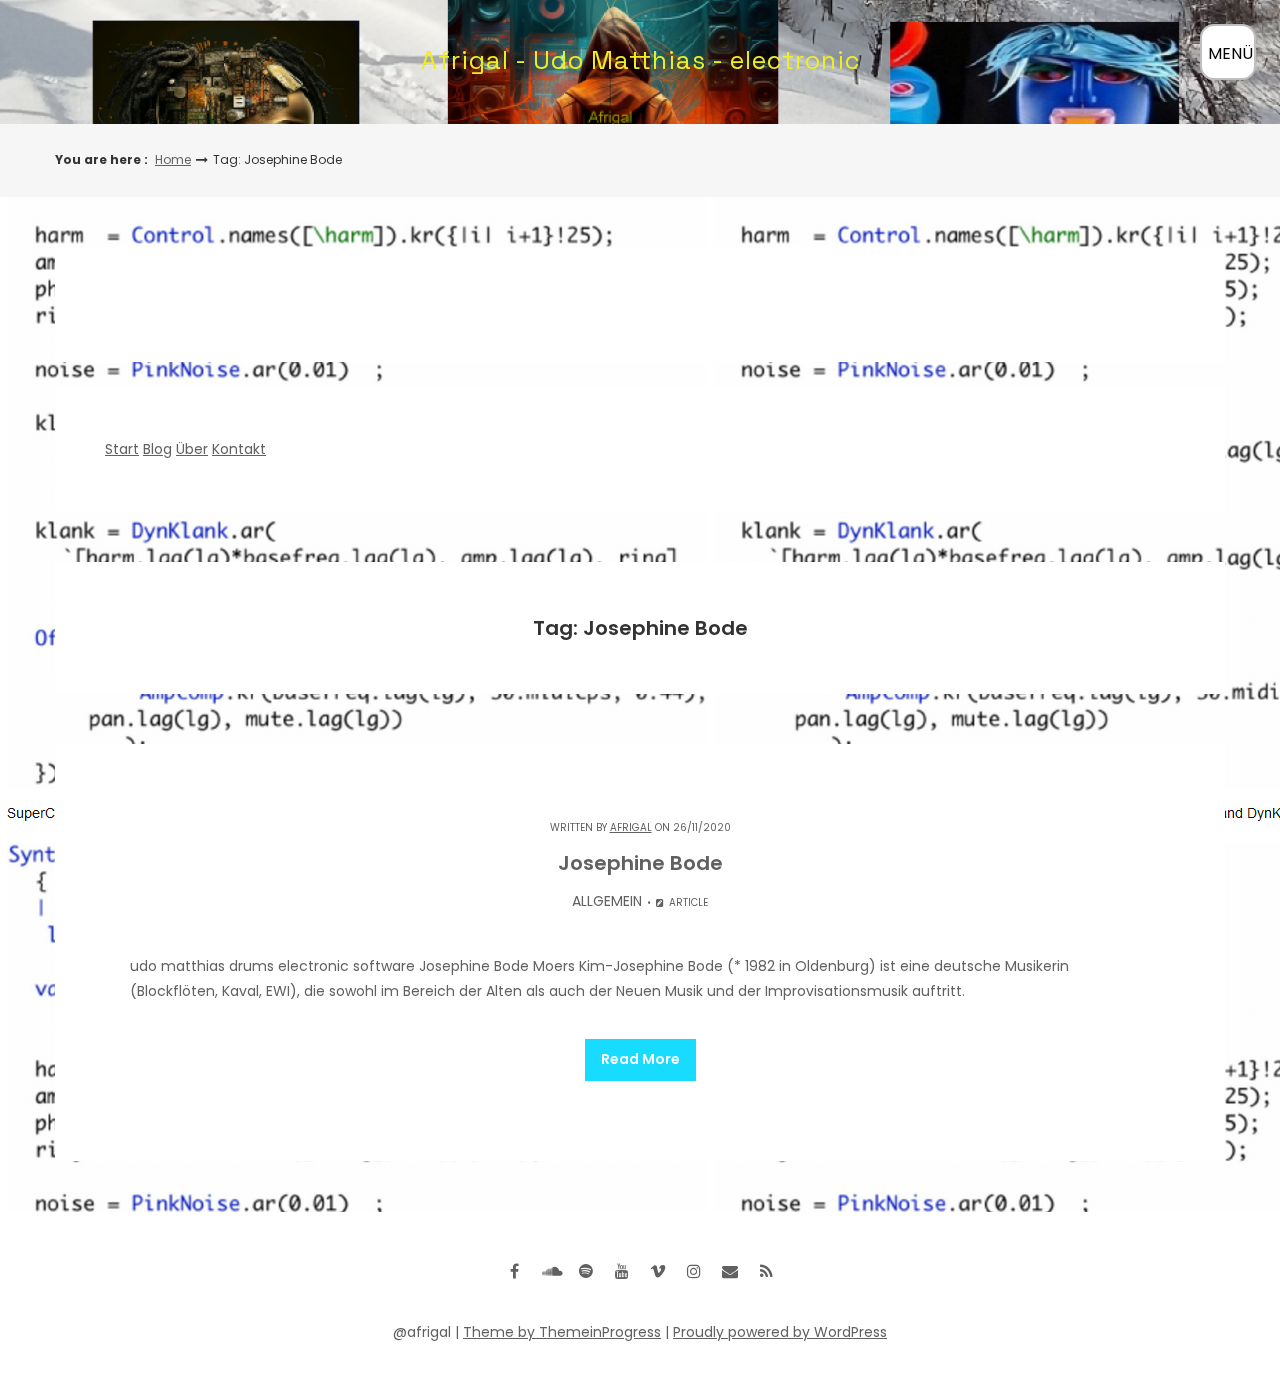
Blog (157, 449)
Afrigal (631, 827)
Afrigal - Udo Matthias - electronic (640, 60)
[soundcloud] (550, 1271)
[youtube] (622, 1271)
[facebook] (514, 1271)
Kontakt (239, 449)
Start (122, 449)
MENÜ (1230, 53)
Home (173, 159)
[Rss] (766, 1271)
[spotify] (586, 1271)
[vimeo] (658, 1271)
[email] (730, 1271)
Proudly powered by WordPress (780, 1332)
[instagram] (694, 1271)
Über (192, 449)
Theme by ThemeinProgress (562, 1332)
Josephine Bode (640, 863)
